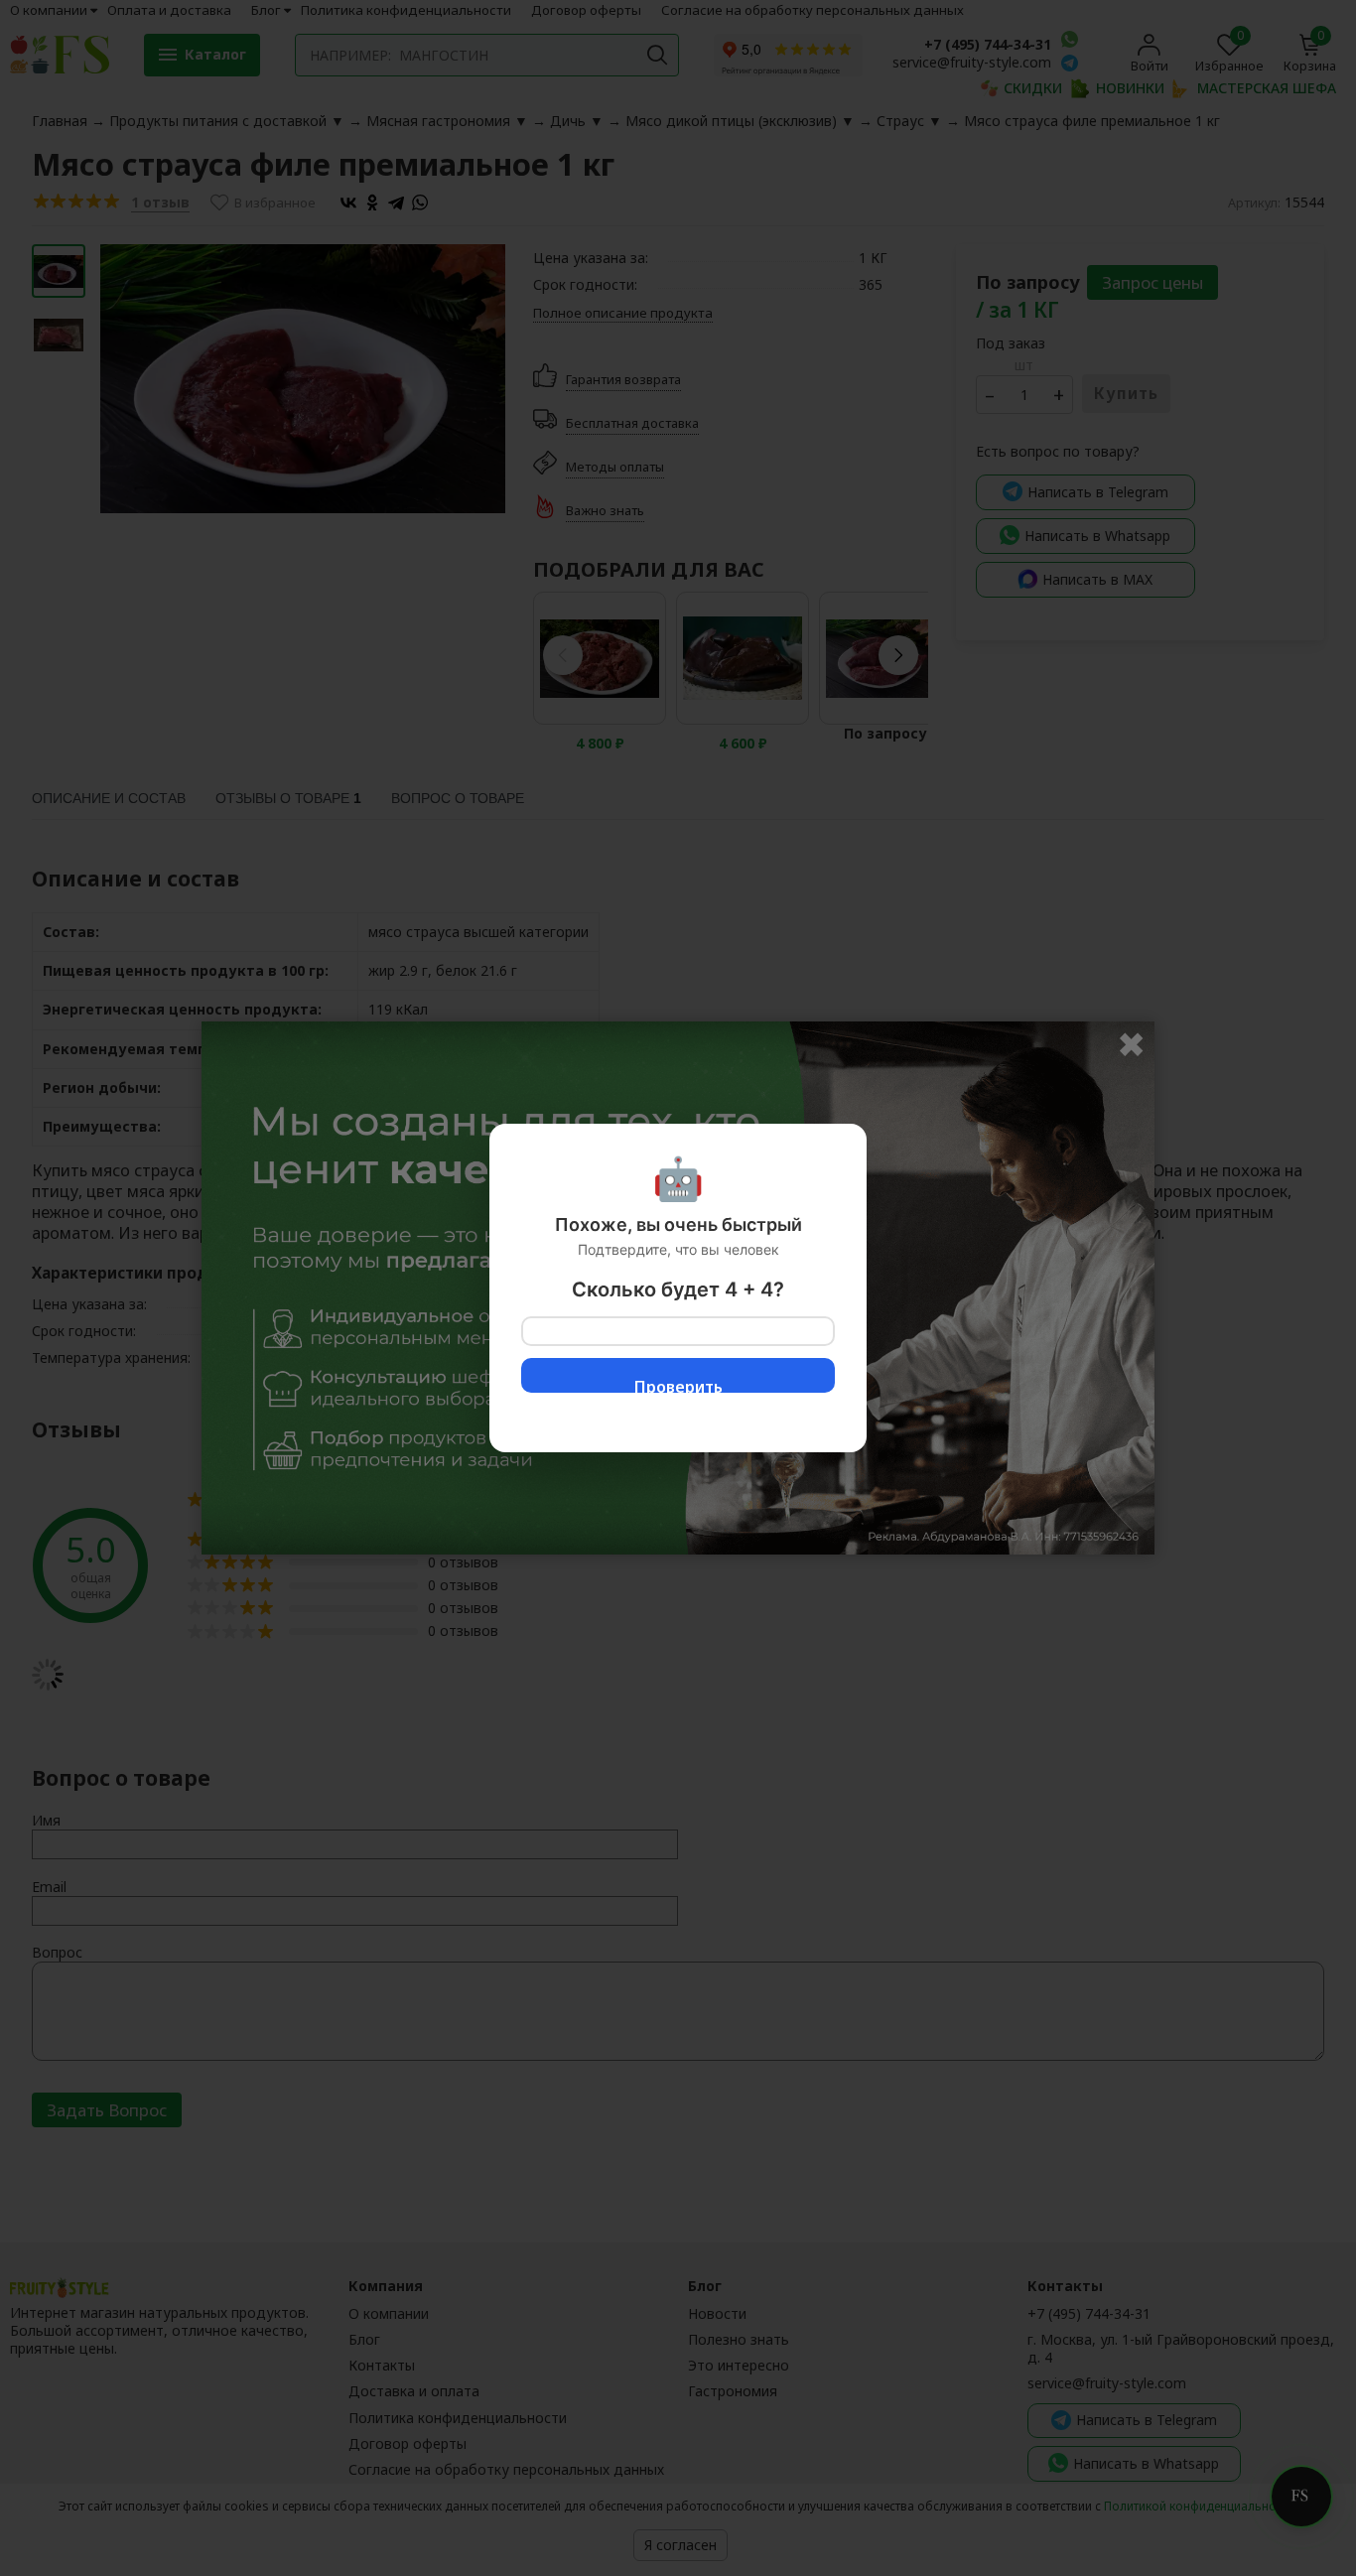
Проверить (678, 1384)
